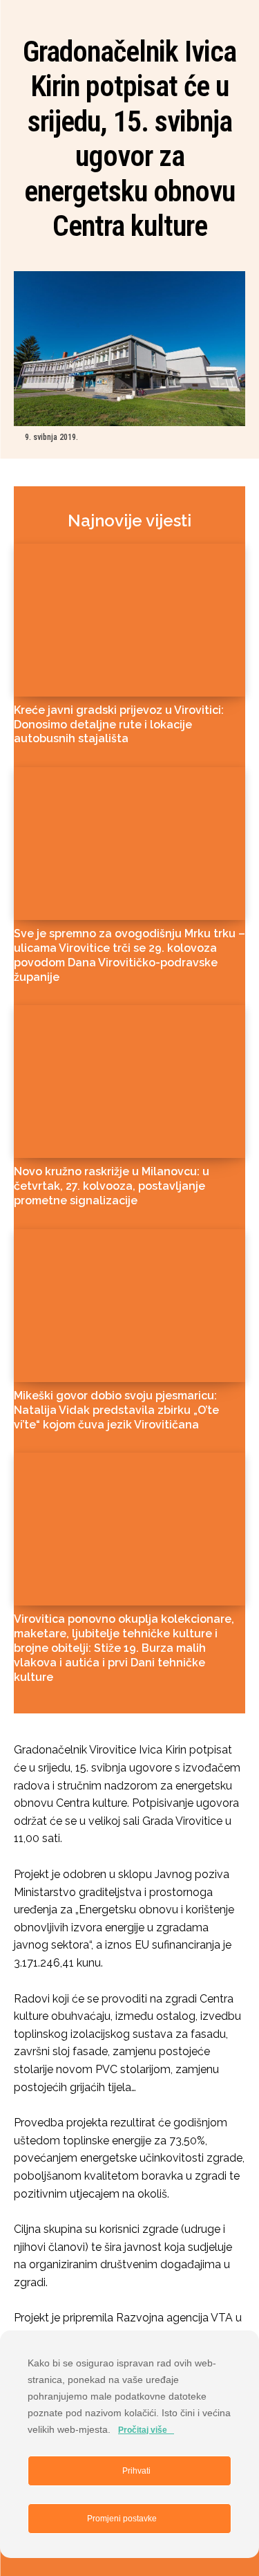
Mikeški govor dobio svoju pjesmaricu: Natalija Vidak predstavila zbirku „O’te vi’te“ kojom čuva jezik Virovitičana (116, 1410)
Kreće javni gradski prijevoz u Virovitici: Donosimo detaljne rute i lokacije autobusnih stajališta (119, 725)
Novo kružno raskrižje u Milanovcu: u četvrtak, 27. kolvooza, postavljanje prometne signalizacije (112, 1186)
